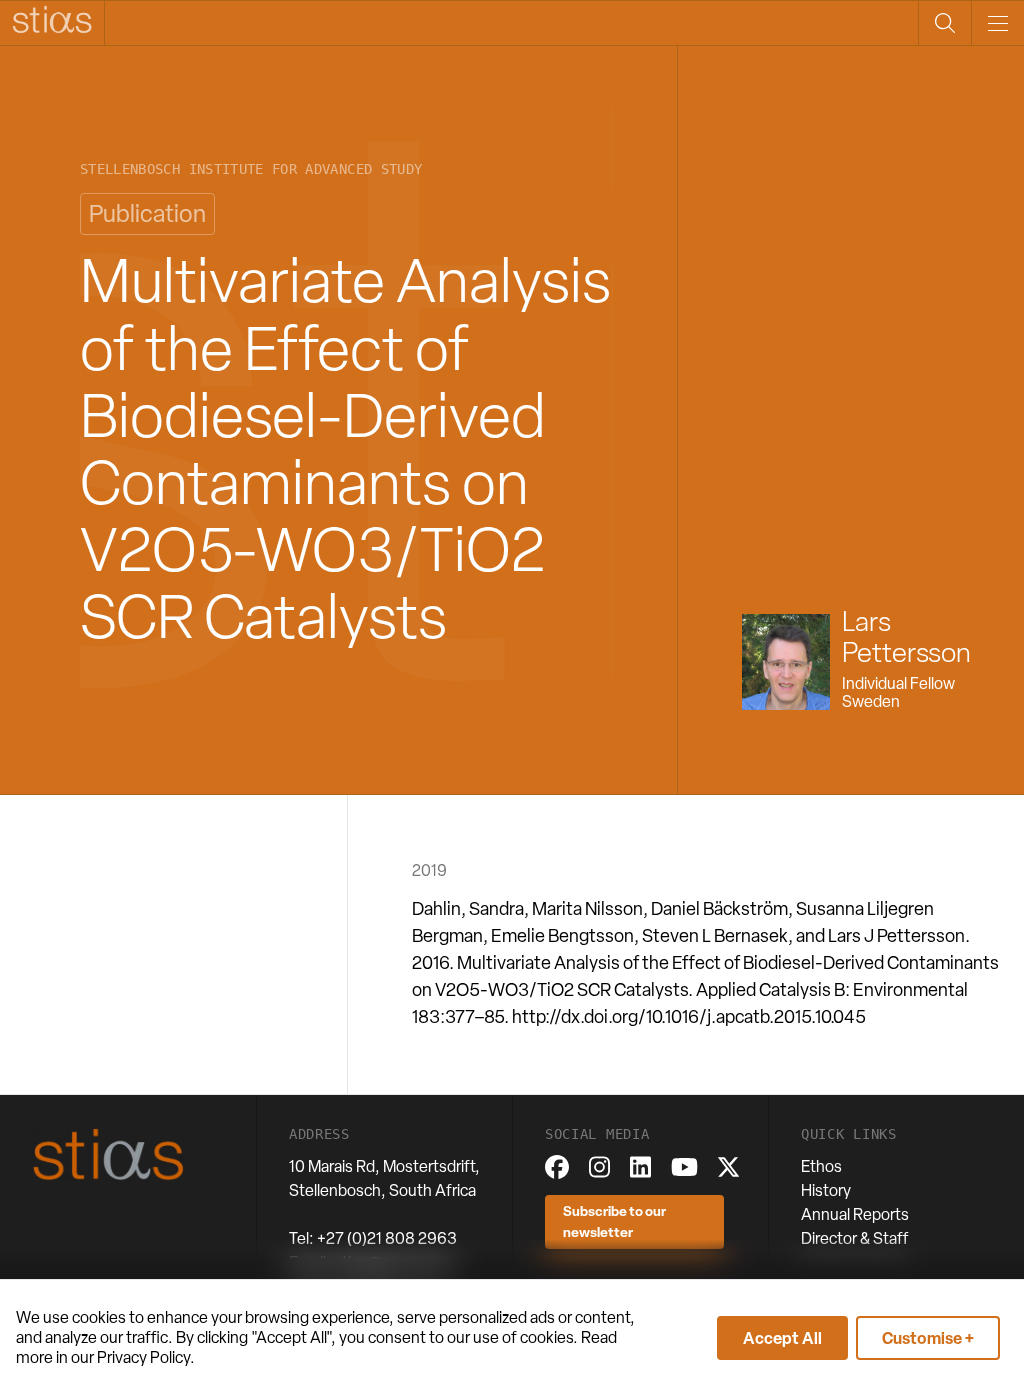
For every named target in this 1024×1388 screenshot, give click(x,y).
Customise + (928, 1338)
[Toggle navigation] (997, 23)
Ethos (821, 1166)
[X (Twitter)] (728, 1167)
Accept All (782, 1338)
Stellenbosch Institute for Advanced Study (251, 169)
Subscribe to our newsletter (614, 1220)
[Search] (944, 23)
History (826, 1190)
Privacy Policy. (146, 1357)
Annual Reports (855, 1214)
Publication (147, 213)
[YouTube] (684, 1167)
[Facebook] (557, 1167)
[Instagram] (599, 1167)
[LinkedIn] (640, 1167)
